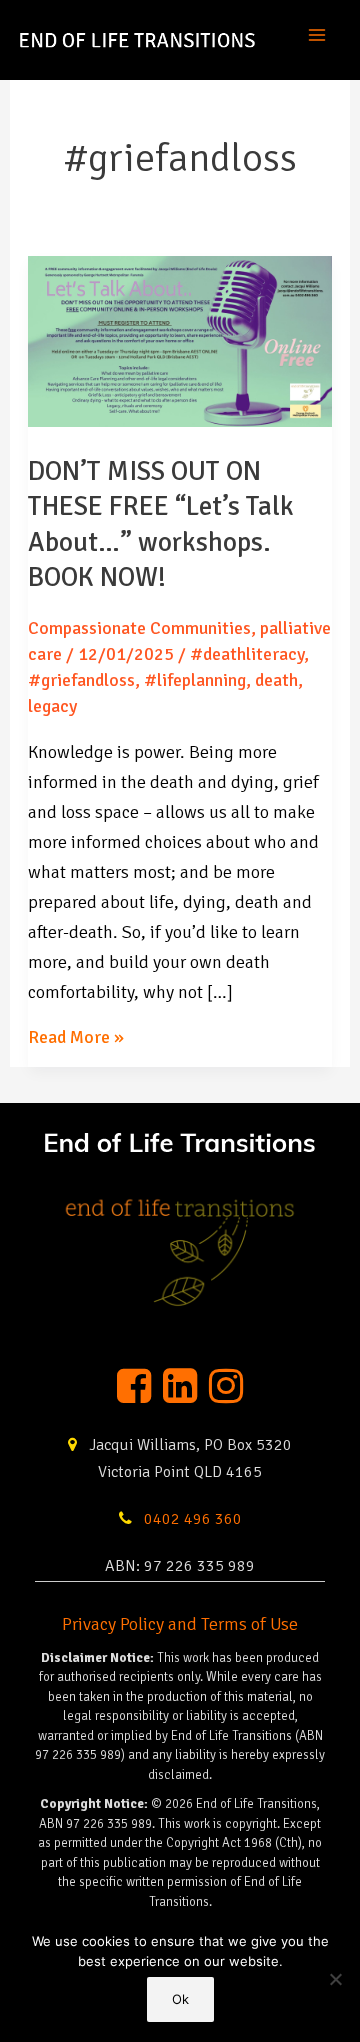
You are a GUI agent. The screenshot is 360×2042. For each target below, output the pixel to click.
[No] (335, 1979)
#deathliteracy (247, 654)
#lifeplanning (195, 680)
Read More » (76, 1038)
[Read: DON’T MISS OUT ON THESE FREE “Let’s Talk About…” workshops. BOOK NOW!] (180, 340)
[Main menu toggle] (316, 39)
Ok (180, 1999)
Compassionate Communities (139, 628)
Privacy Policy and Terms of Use (180, 1624)
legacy (52, 706)
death (276, 680)
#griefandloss (81, 680)
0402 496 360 (191, 1519)
